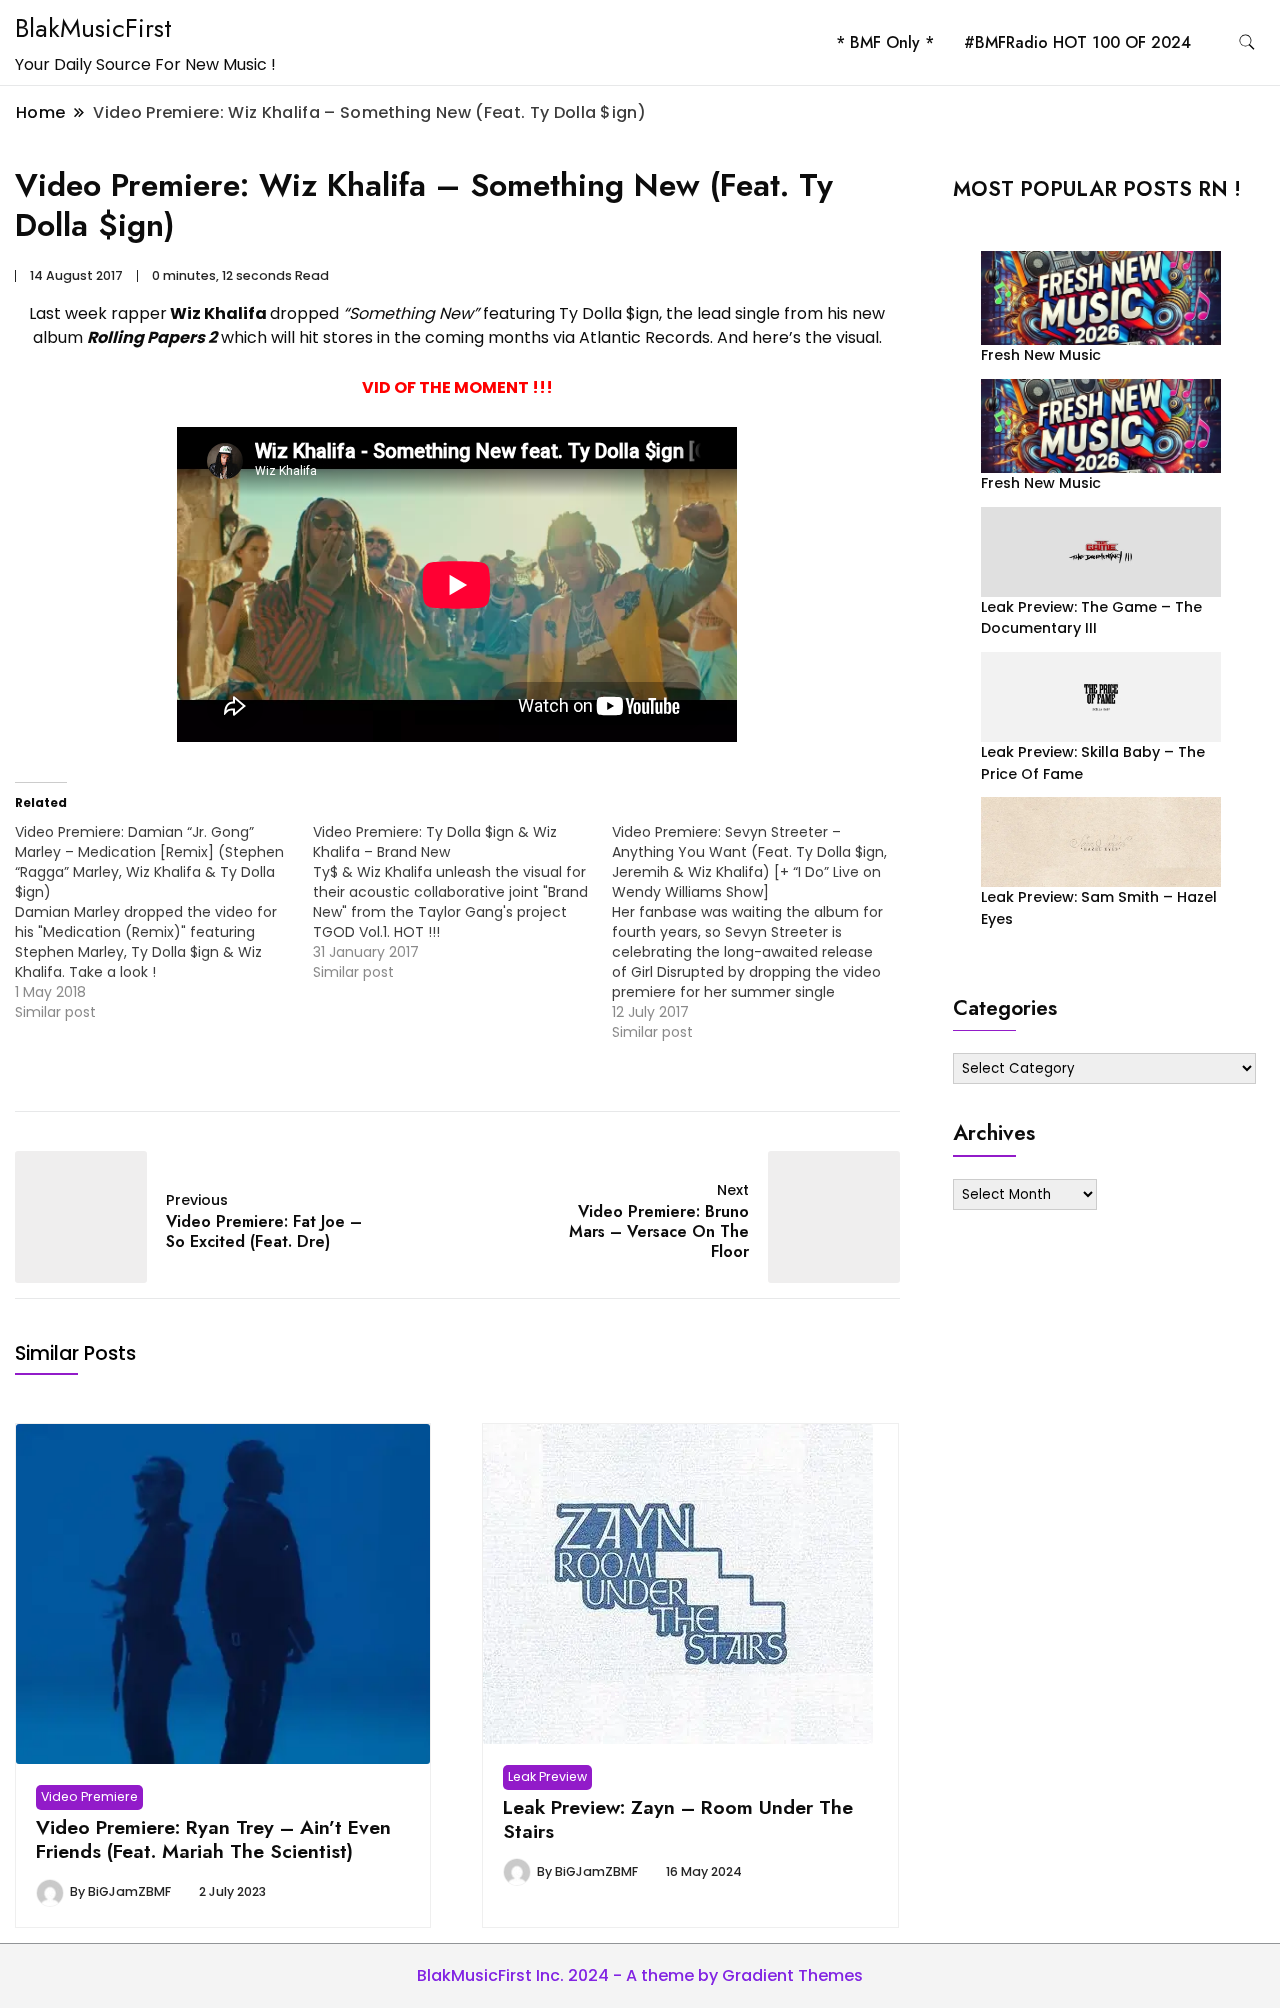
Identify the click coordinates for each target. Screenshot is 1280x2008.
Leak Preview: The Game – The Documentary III (1091, 617)
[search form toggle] (1247, 42)
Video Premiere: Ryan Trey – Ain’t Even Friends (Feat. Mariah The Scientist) (213, 1839)
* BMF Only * (885, 42)
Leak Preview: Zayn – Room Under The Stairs (678, 1819)
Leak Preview (547, 1776)
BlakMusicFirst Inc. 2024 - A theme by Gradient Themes (640, 1975)
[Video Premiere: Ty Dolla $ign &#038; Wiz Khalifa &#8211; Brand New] (462, 902)
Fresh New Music (1041, 355)
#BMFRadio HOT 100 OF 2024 (1077, 42)
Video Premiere (89, 1796)
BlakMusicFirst (93, 28)
